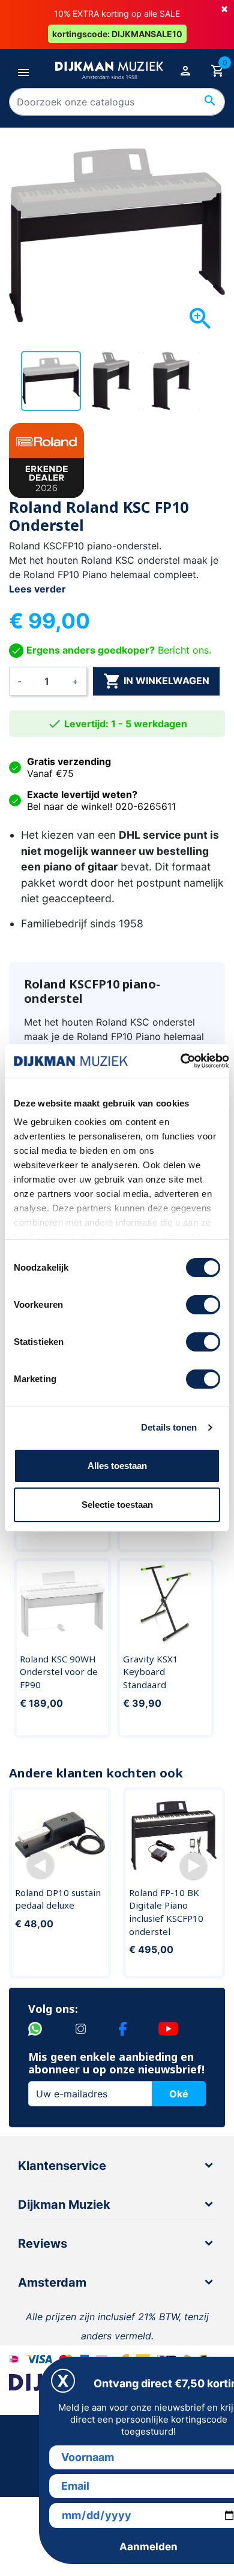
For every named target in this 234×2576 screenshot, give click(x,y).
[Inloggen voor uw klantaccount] (185, 70)
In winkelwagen (156, 681)
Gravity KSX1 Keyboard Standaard (151, 1672)
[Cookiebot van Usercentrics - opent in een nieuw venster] (180, 1061)
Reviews (43, 2244)
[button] (40, 1866)
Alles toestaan (117, 1466)
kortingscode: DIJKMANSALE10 (117, 34)
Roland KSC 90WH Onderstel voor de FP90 (59, 1672)
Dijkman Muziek (64, 2205)
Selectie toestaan (117, 1505)
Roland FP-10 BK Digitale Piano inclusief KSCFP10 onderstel (166, 1912)
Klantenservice (62, 2166)
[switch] (203, 1305)
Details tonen (169, 1427)
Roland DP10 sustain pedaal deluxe (58, 1899)
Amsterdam (52, 2282)
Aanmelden (148, 2547)
